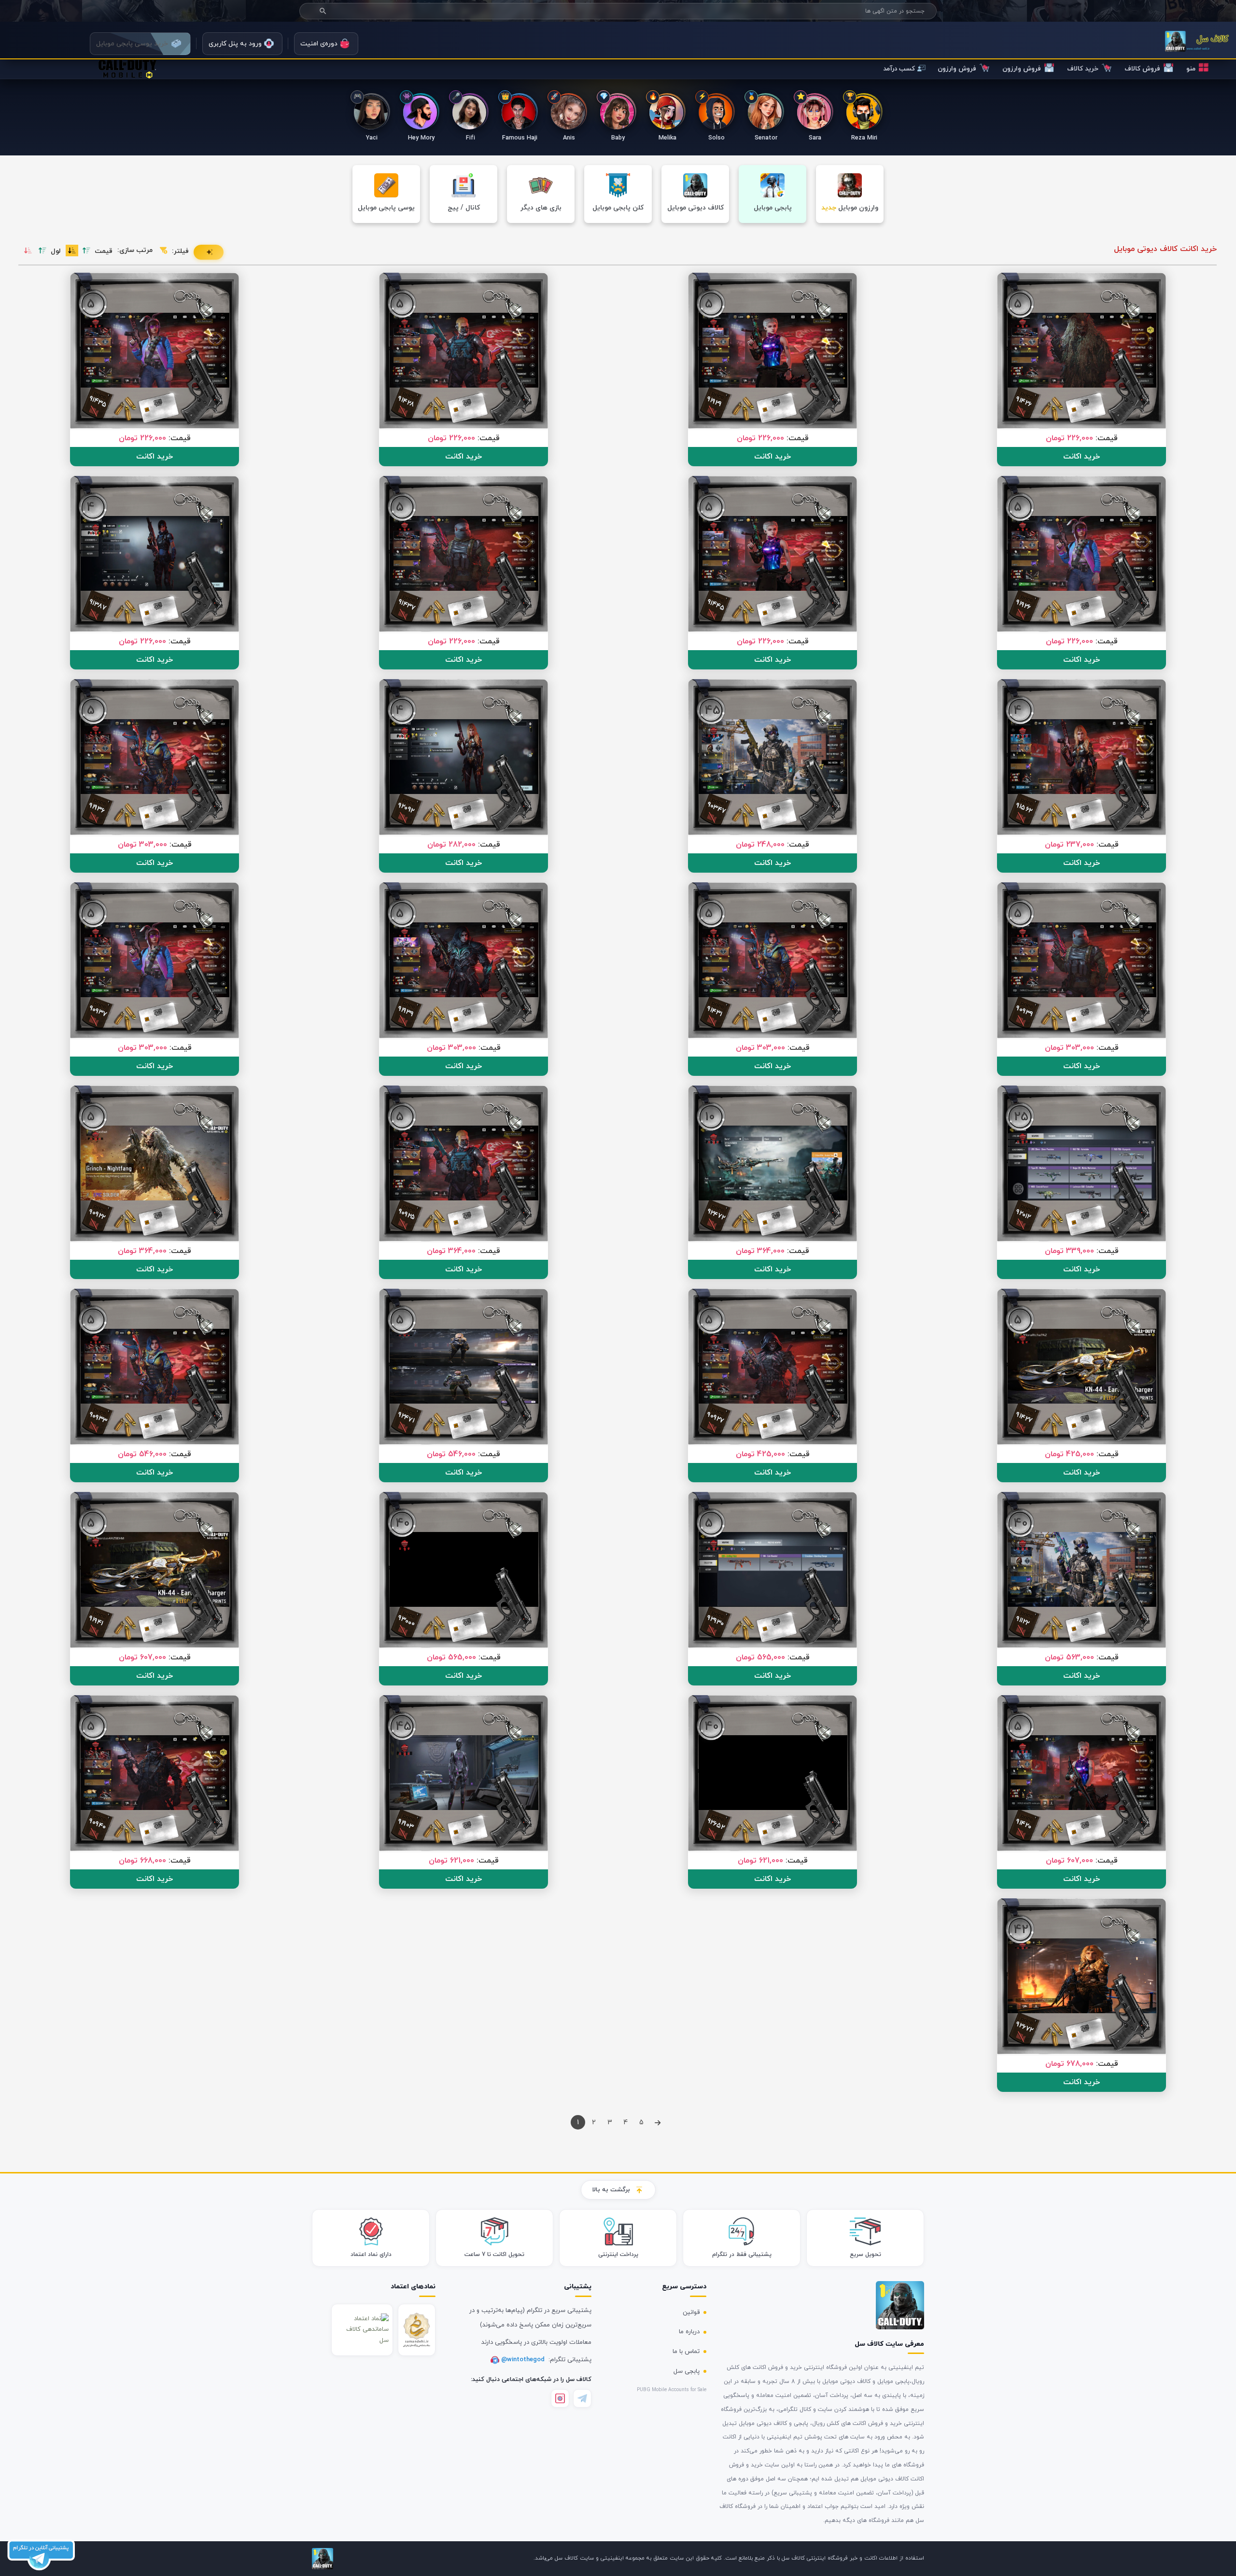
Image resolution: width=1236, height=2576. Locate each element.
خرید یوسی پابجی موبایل (132, 44)
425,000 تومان (1069, 1454)
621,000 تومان (760, 1861)
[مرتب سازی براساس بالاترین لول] (42, 251)
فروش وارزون (1022, 69)
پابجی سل (687, 2371)
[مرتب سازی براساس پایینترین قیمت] (72, 251)
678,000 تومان (1069, 2064)
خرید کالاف (1083, 69)
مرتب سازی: (135, 250)
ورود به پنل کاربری (235, 44)
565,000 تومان (760, 1657)
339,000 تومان (1069, 1251)
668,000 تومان (142, 1861)
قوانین (691, 2312)
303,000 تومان (142, 845)
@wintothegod (524, 2360)
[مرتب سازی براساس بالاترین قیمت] (86, 251)
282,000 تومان (451, 845)
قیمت (104, 251)
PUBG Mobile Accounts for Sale (672, 2390)
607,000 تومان (142, 1657)
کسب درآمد (899, 69)
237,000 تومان (1069, 845)
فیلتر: (180, 251)
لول (56, 251)
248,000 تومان (760, 845)
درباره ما (689, 2332)
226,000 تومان (1069, 438)
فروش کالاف (1142, 69)
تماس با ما (686, 2352)
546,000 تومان (451, 1454)
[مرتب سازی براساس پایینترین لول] (28, 251)
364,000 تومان (760, 1251)
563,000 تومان (1069, 1657)
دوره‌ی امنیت (319, 44)
